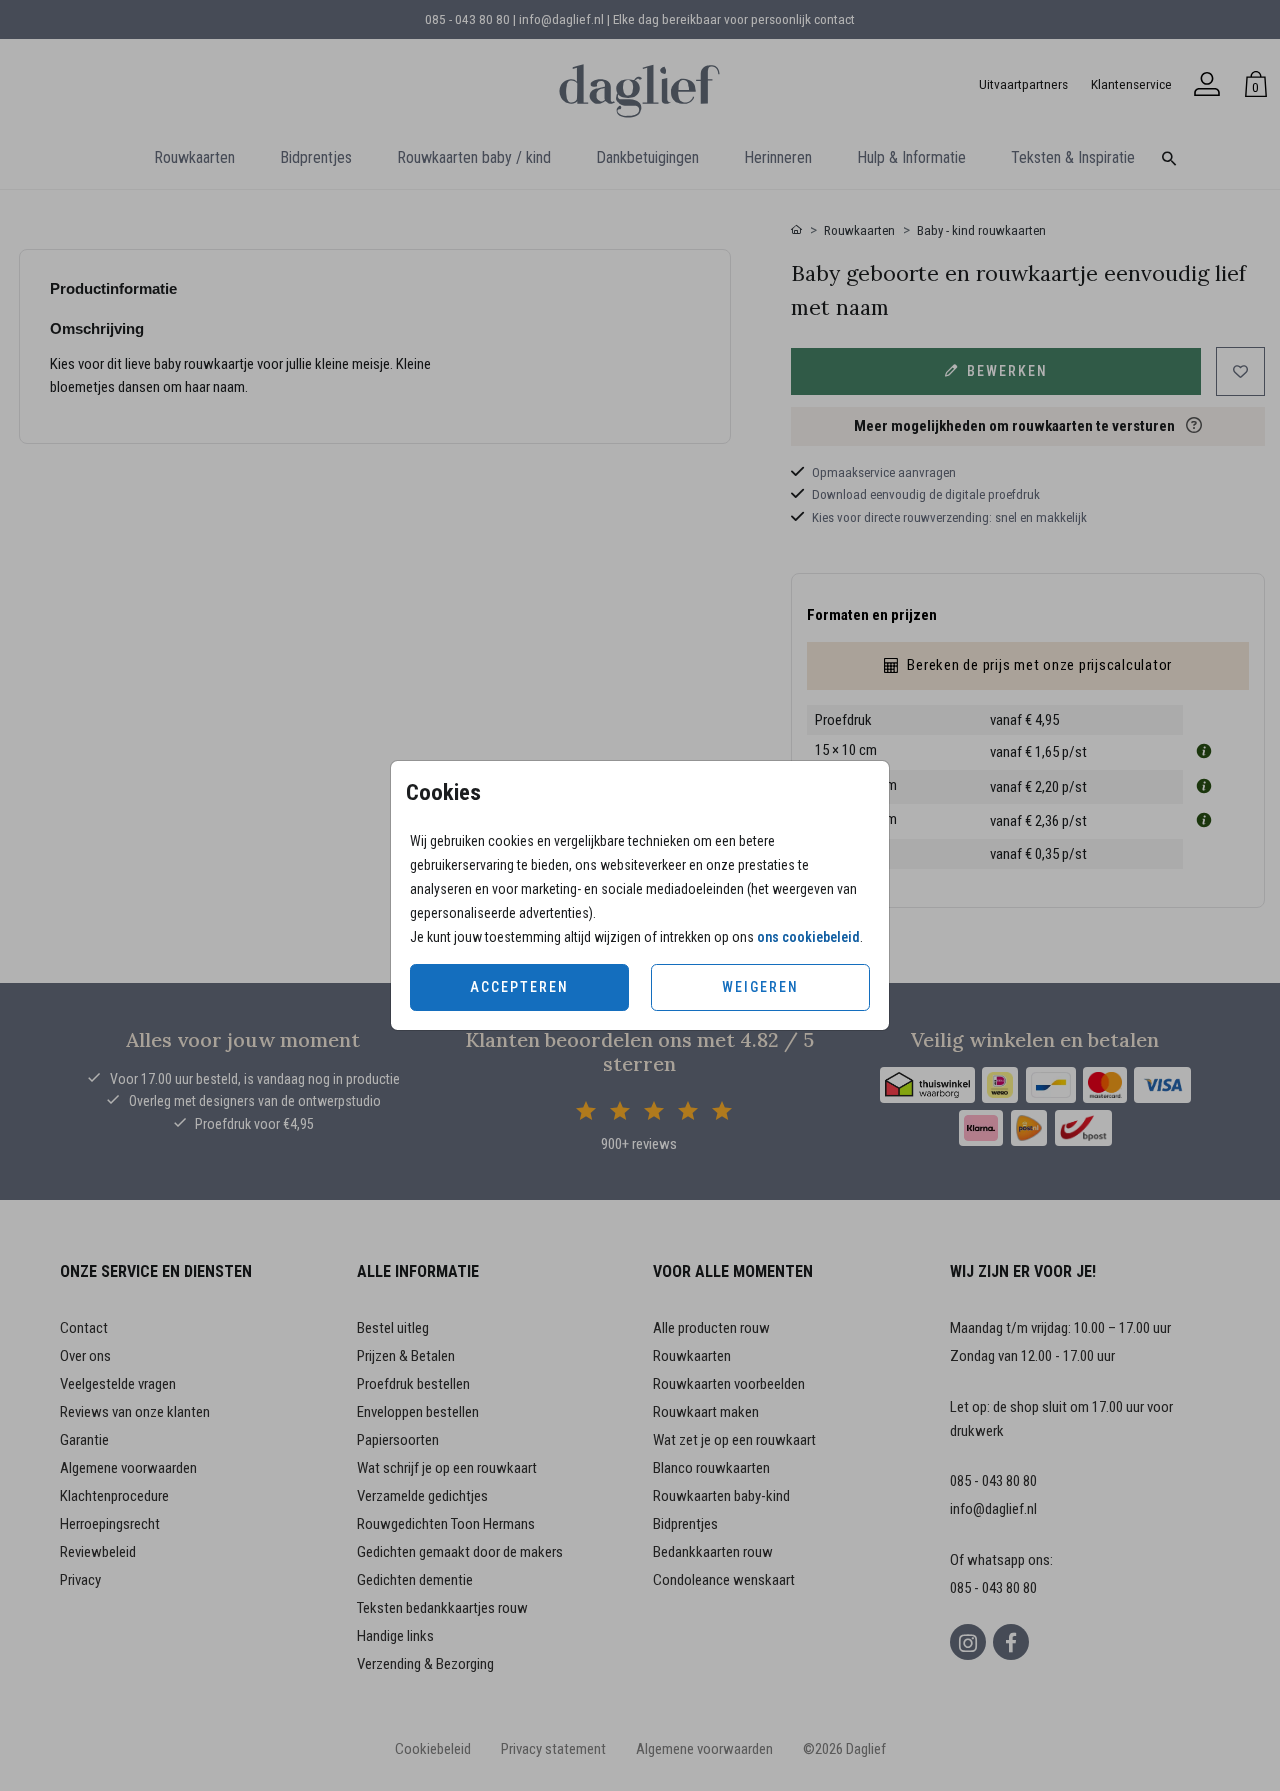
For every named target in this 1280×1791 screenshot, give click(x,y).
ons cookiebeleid (808, 937)
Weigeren (760, 987)
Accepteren (519, 987)
